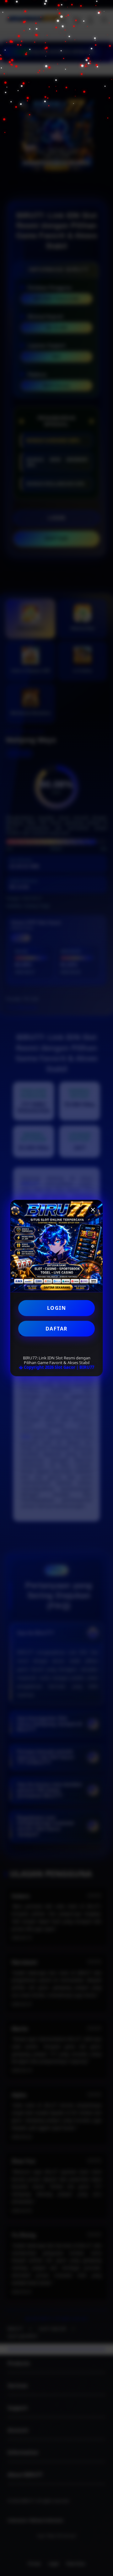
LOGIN (57, 1308)
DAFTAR (57, 1329)
